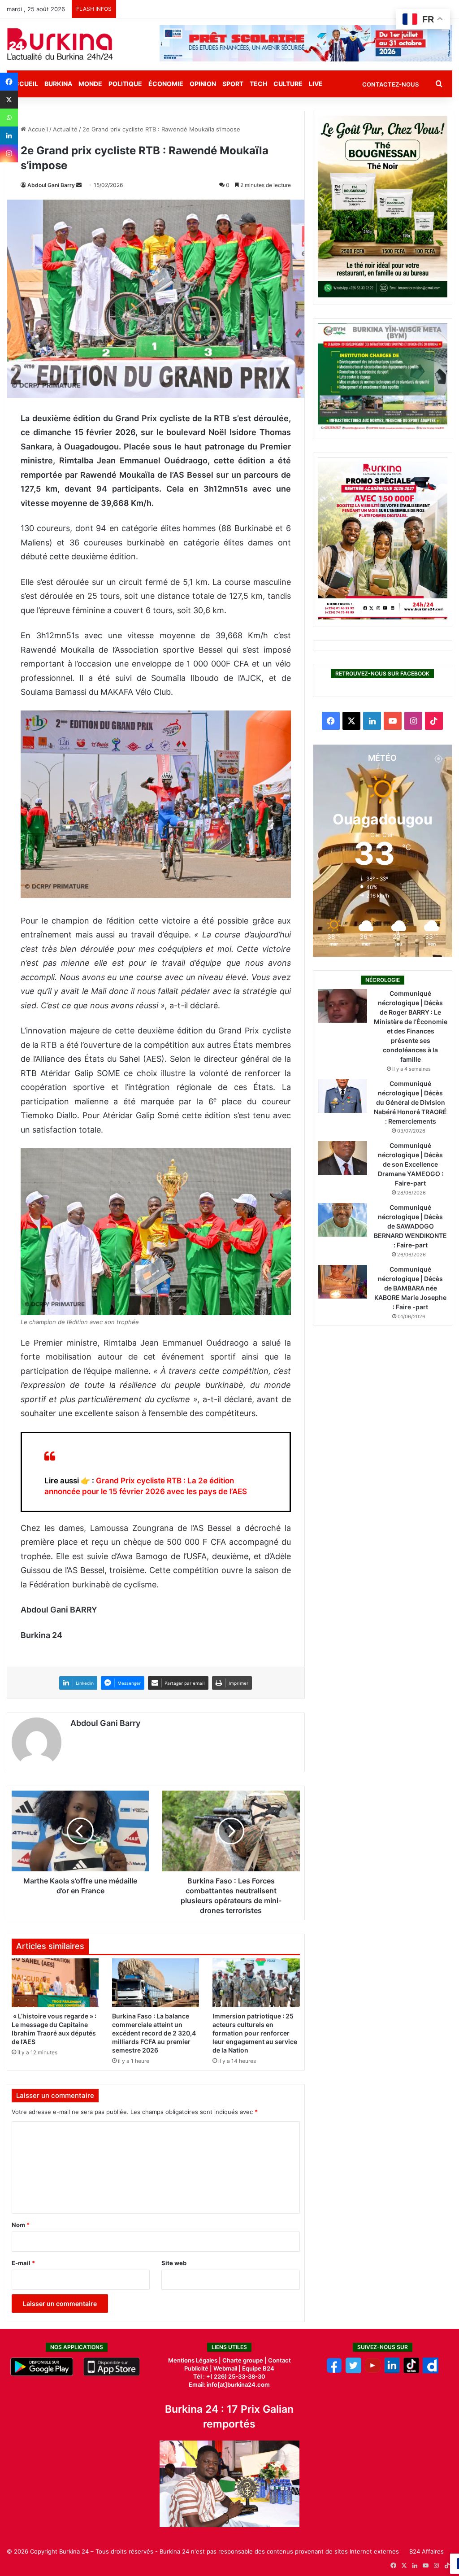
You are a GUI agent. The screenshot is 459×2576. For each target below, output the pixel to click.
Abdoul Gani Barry (51, 185)
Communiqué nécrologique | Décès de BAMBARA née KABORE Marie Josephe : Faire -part (410, 1288)
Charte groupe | (245, 2360)
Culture (288, 84)
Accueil (37, 129)
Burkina (58, 84)
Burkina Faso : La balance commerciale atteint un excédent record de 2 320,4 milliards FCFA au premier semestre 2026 (154, 2033)
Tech (258, 84)
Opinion (203, 84)
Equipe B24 (258, 2368)
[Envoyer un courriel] (79, 185)
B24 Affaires (427, 2551)
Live (316, 84)
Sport (233, 84)
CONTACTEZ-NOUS (390, 84)
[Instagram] (9, 153)
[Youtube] (373, 2371)
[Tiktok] (411, 2371)
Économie (166, 84)
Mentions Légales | (195, 2360)
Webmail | (227, 2368)
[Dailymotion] (431, 2371)
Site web (174, 2263)
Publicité (196, 2368)
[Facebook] (9, 82)
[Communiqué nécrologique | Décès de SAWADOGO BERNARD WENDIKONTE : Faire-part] (342, 1220)
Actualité (65, 129)
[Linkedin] (9, 135)
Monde (90, 84)
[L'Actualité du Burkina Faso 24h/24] (60, 44)
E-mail (23, 2263)
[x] (353, 2371)
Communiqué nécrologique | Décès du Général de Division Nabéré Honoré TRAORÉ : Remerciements (410, 1102)
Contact (279, 2360)
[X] (9, 100)
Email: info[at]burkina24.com (229, 2384)
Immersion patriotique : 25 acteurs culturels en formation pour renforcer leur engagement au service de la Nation (255, 2033)
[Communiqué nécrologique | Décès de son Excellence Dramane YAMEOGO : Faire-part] (342, 1158)
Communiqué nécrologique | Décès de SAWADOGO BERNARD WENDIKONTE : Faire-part (410, 1226)
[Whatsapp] (9, 118)
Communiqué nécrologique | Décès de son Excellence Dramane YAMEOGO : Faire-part (411, 1164)
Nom (21, 2225)
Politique (125, 84)
